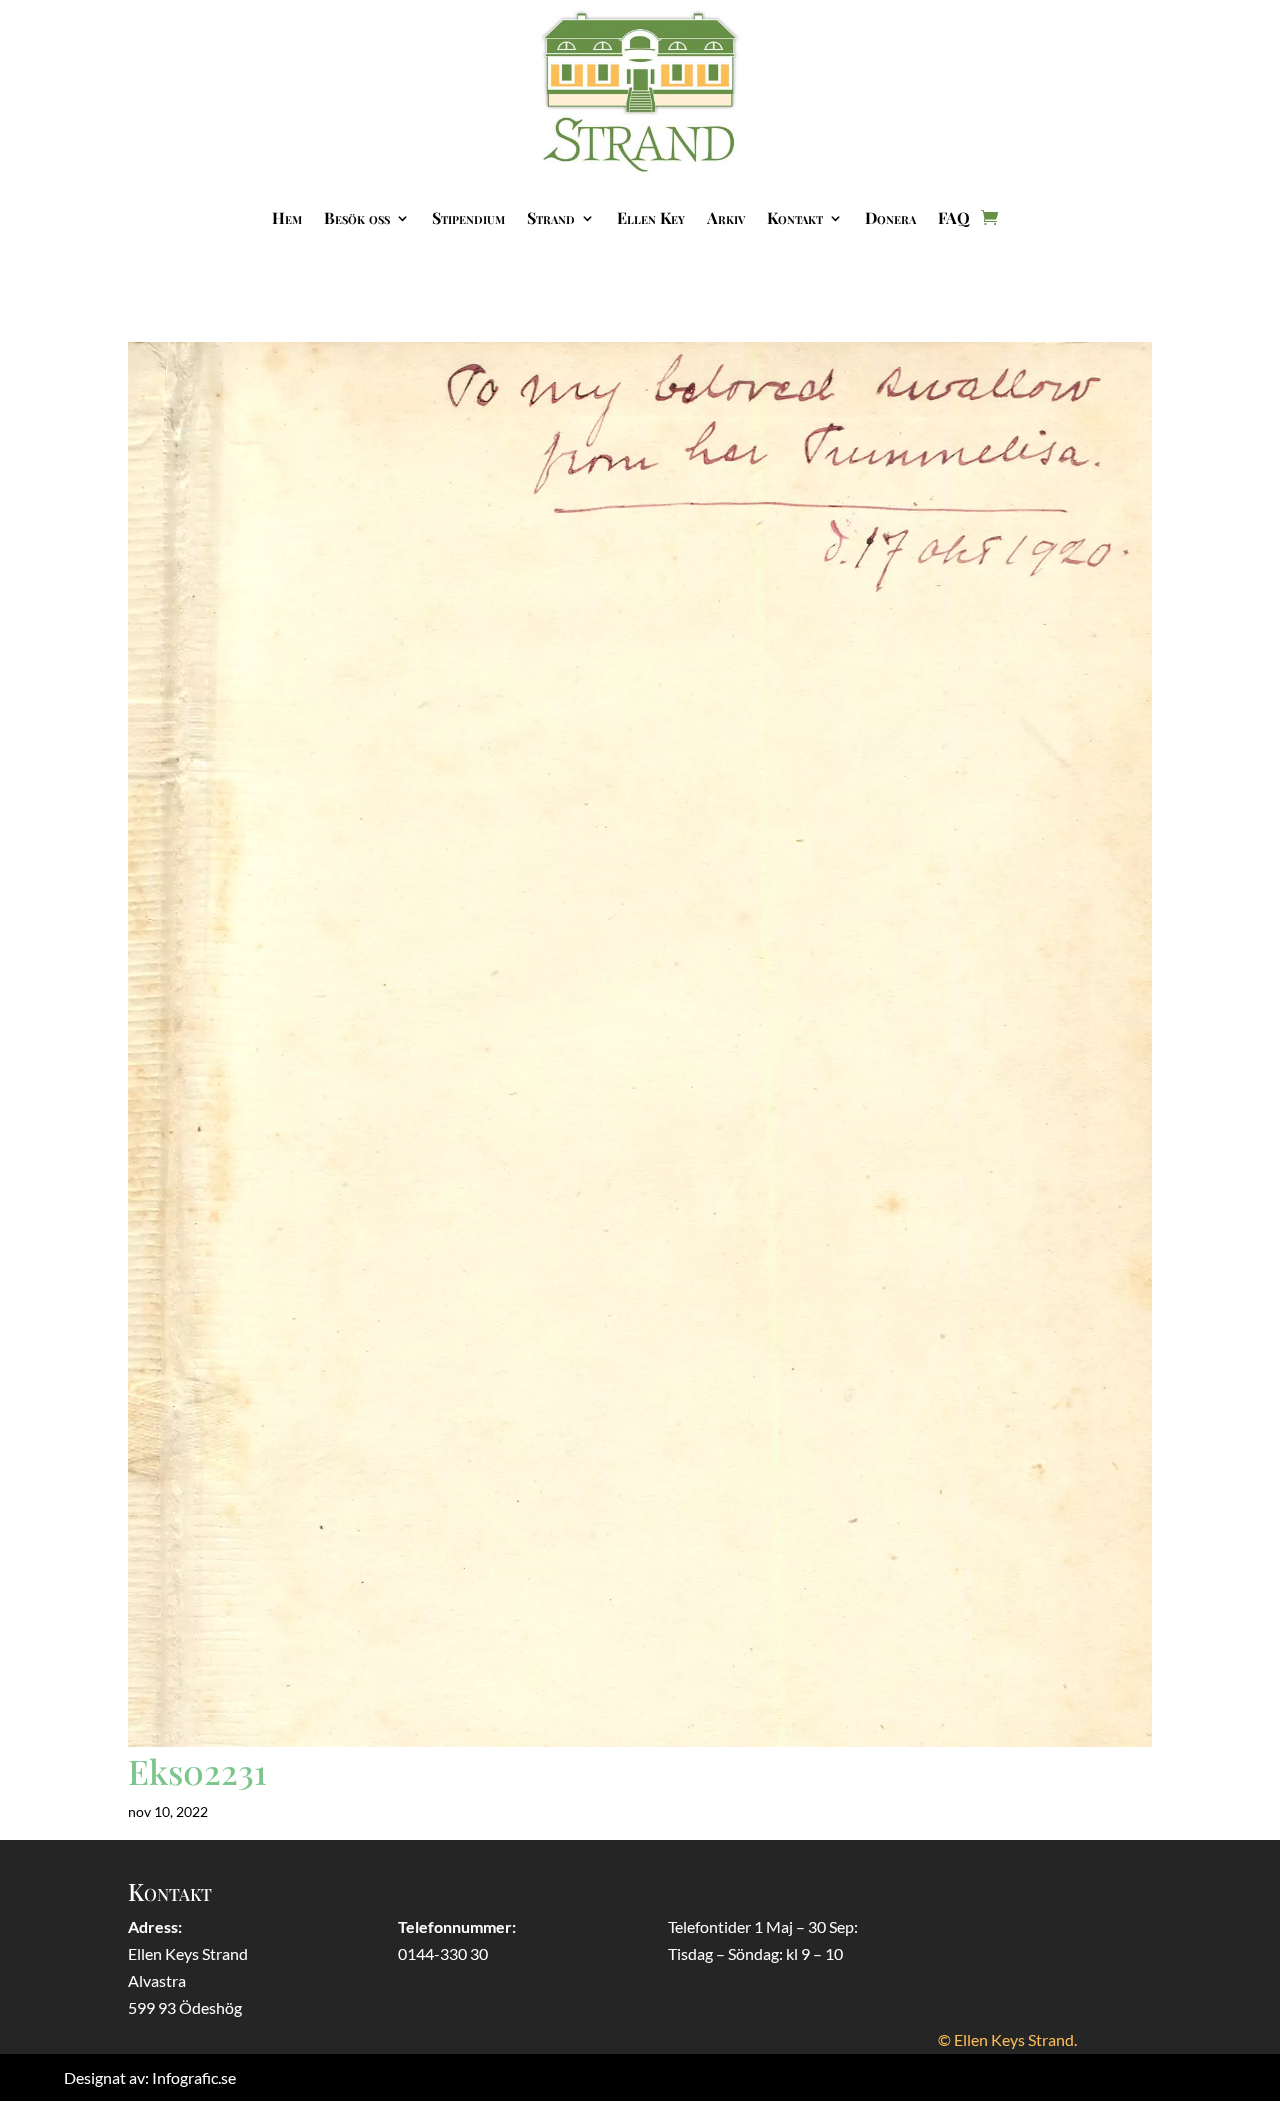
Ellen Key (651, 217)
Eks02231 (197, 1771)
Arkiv (726, 217)
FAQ (954, 217)
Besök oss (357, 217)
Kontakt (795, 217)
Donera (890, 217)
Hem (287, 217)
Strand (551, 217)
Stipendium (468, 217)
